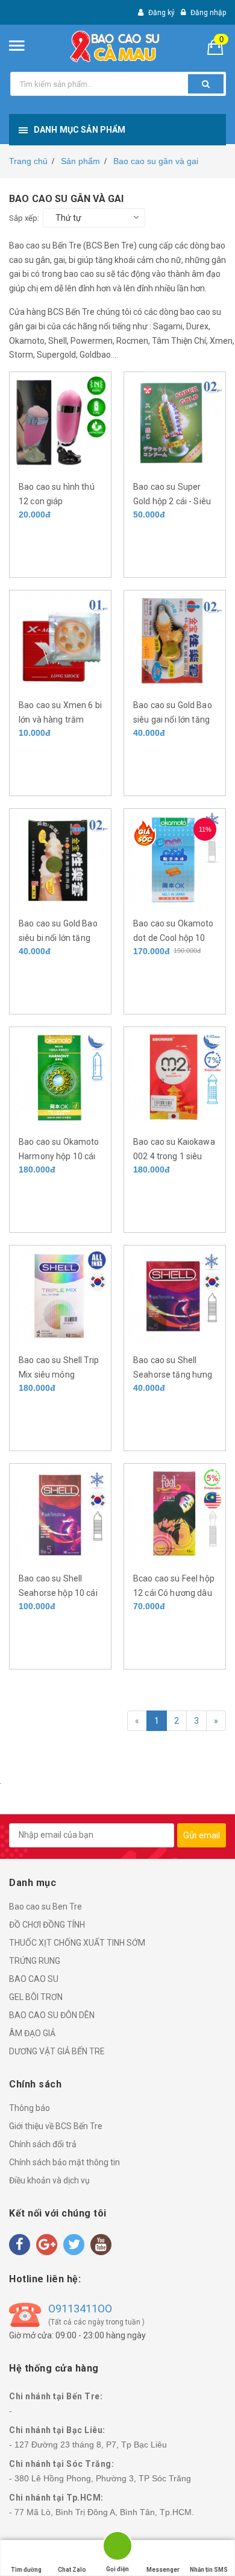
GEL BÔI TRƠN (36, 1997)
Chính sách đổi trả (43, 2144)
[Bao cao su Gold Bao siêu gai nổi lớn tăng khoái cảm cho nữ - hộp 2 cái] (175, 641)
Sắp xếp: (24, 218)
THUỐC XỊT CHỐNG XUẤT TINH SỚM (77, 1943)
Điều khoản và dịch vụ (49, 2180)
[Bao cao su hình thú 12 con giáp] (60, 422)
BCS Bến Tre (71, 312)
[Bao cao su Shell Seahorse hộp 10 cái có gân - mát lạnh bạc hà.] (60, 1514)
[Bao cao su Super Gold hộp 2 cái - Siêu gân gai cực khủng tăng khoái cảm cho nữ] (175, 422)
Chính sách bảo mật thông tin (64, 2162)
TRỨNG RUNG (35, 1961)
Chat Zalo (72, 2570)
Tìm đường (26, 2570)
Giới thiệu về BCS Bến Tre (56, 2126)
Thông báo (30, 2108)
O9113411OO (80, 2309)
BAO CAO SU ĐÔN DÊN (52, 2015)
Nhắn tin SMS (209, 2570)
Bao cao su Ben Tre (45, 1907)
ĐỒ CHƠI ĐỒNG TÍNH (47, 1925)
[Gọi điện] (117, 2548)
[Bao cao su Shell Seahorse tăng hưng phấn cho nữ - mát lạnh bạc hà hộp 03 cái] (175, 1296)
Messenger (163, 2570)
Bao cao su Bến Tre (45, 245)
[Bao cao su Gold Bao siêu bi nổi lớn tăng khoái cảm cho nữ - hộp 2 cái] (60, 859)
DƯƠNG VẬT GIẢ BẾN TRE (57, 2051)
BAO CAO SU (34, 1979)
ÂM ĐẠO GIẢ (32, 2033)
